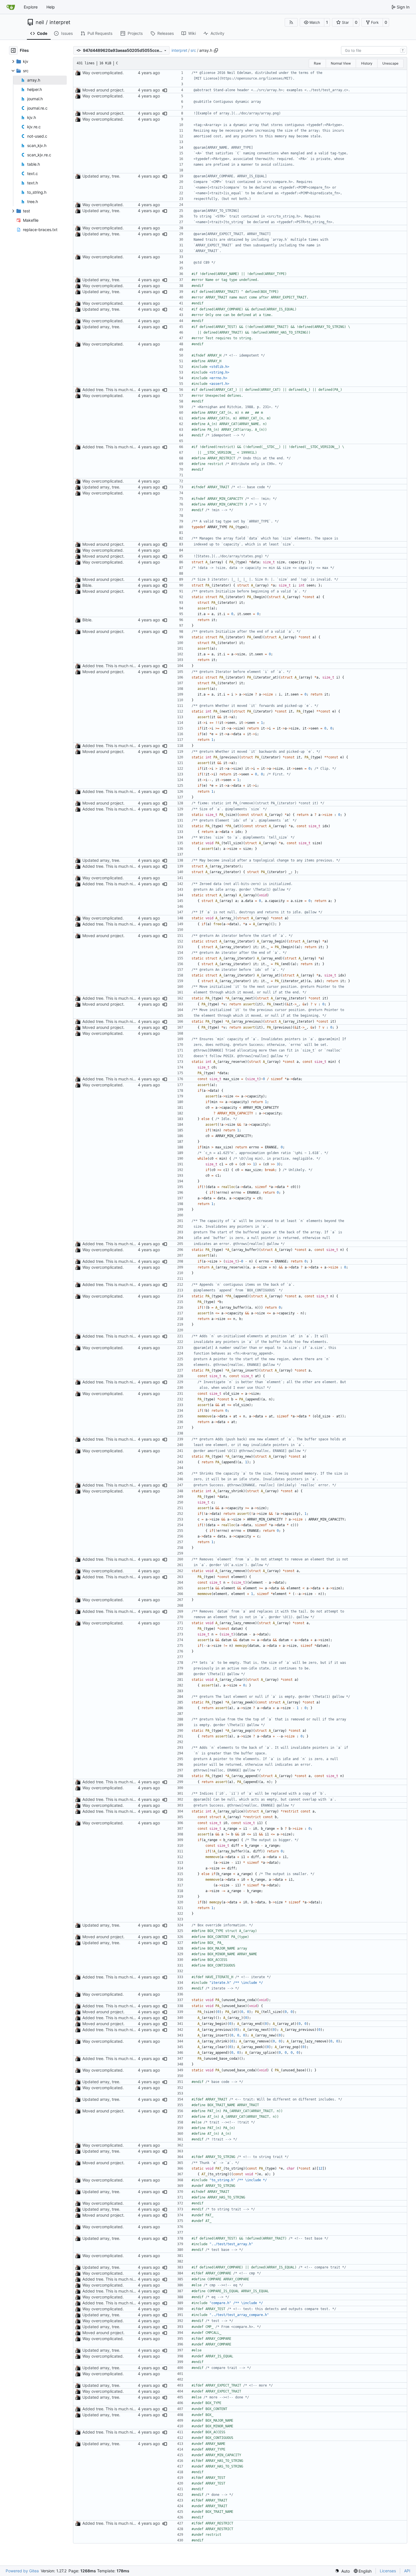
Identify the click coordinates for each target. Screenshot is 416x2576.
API (407, 2571)
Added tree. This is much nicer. (111, 390)
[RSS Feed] (291, 22)
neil (40, 22)
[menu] (342, 2571)
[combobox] (374, 50)
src (193, 50)
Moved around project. (103, 90)
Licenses (388, 2571)
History (367, 63)
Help (51, 7)
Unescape (390, 63)
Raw (317, 63)
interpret (60, 22)
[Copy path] (216, 50)
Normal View (341, 63)
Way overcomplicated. (103, 73)
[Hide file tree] (13, 50)
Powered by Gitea (22, 2571)
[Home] (11, 7)
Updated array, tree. (101, 176)
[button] (312, 22)
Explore (31, 7)
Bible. (87, 585)
